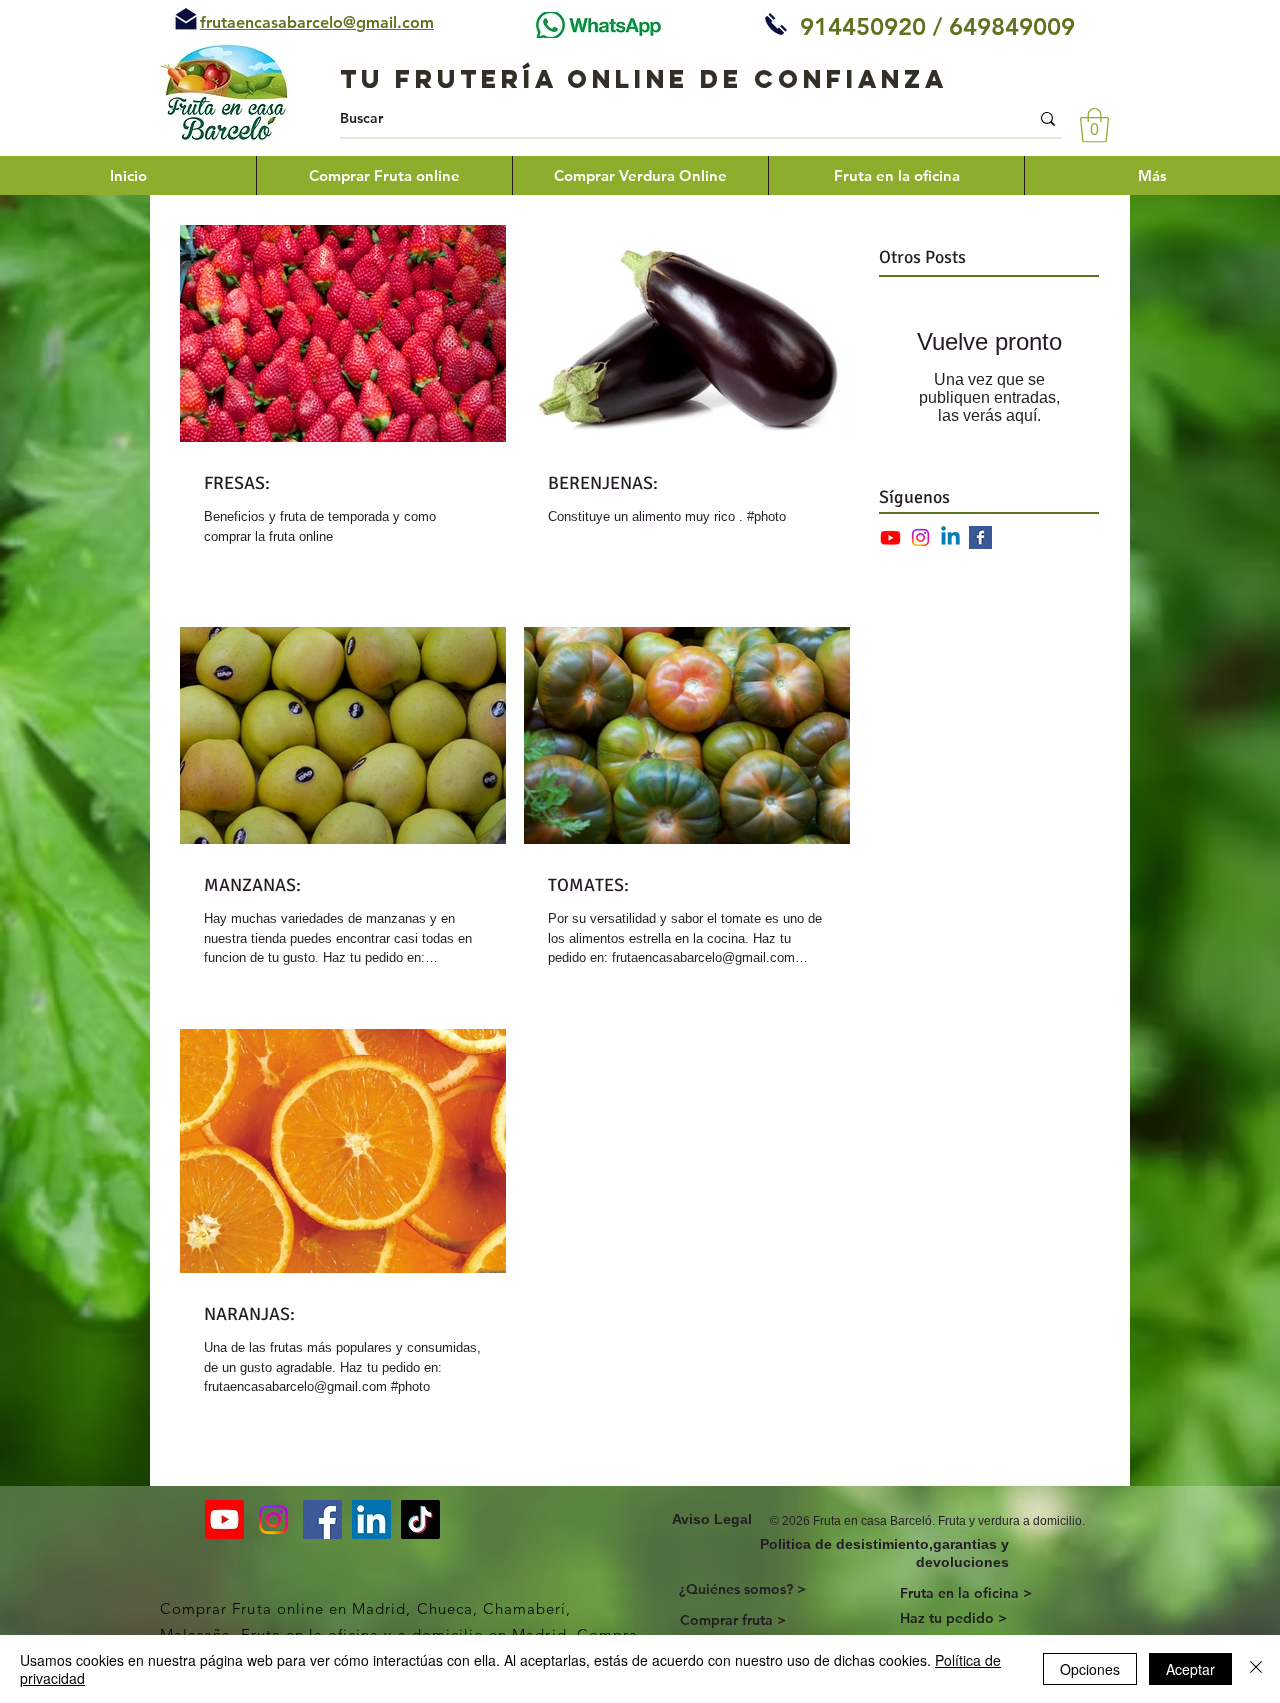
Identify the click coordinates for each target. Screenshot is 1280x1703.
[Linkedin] (950, 537)
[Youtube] (890, 537)
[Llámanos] (776, 24)
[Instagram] (920, 537)
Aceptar (1190, 1669)
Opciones (1090, 1669)
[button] (1094, 125)
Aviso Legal (712, 1519)
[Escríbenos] (186, 19)
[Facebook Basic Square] (980, 537)
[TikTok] (420, 1519)
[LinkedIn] (371, 1519)
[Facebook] (322, 1519)
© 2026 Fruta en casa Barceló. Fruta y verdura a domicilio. (927, 1521)
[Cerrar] (1256, 1669)
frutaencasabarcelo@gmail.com (317, 22)
